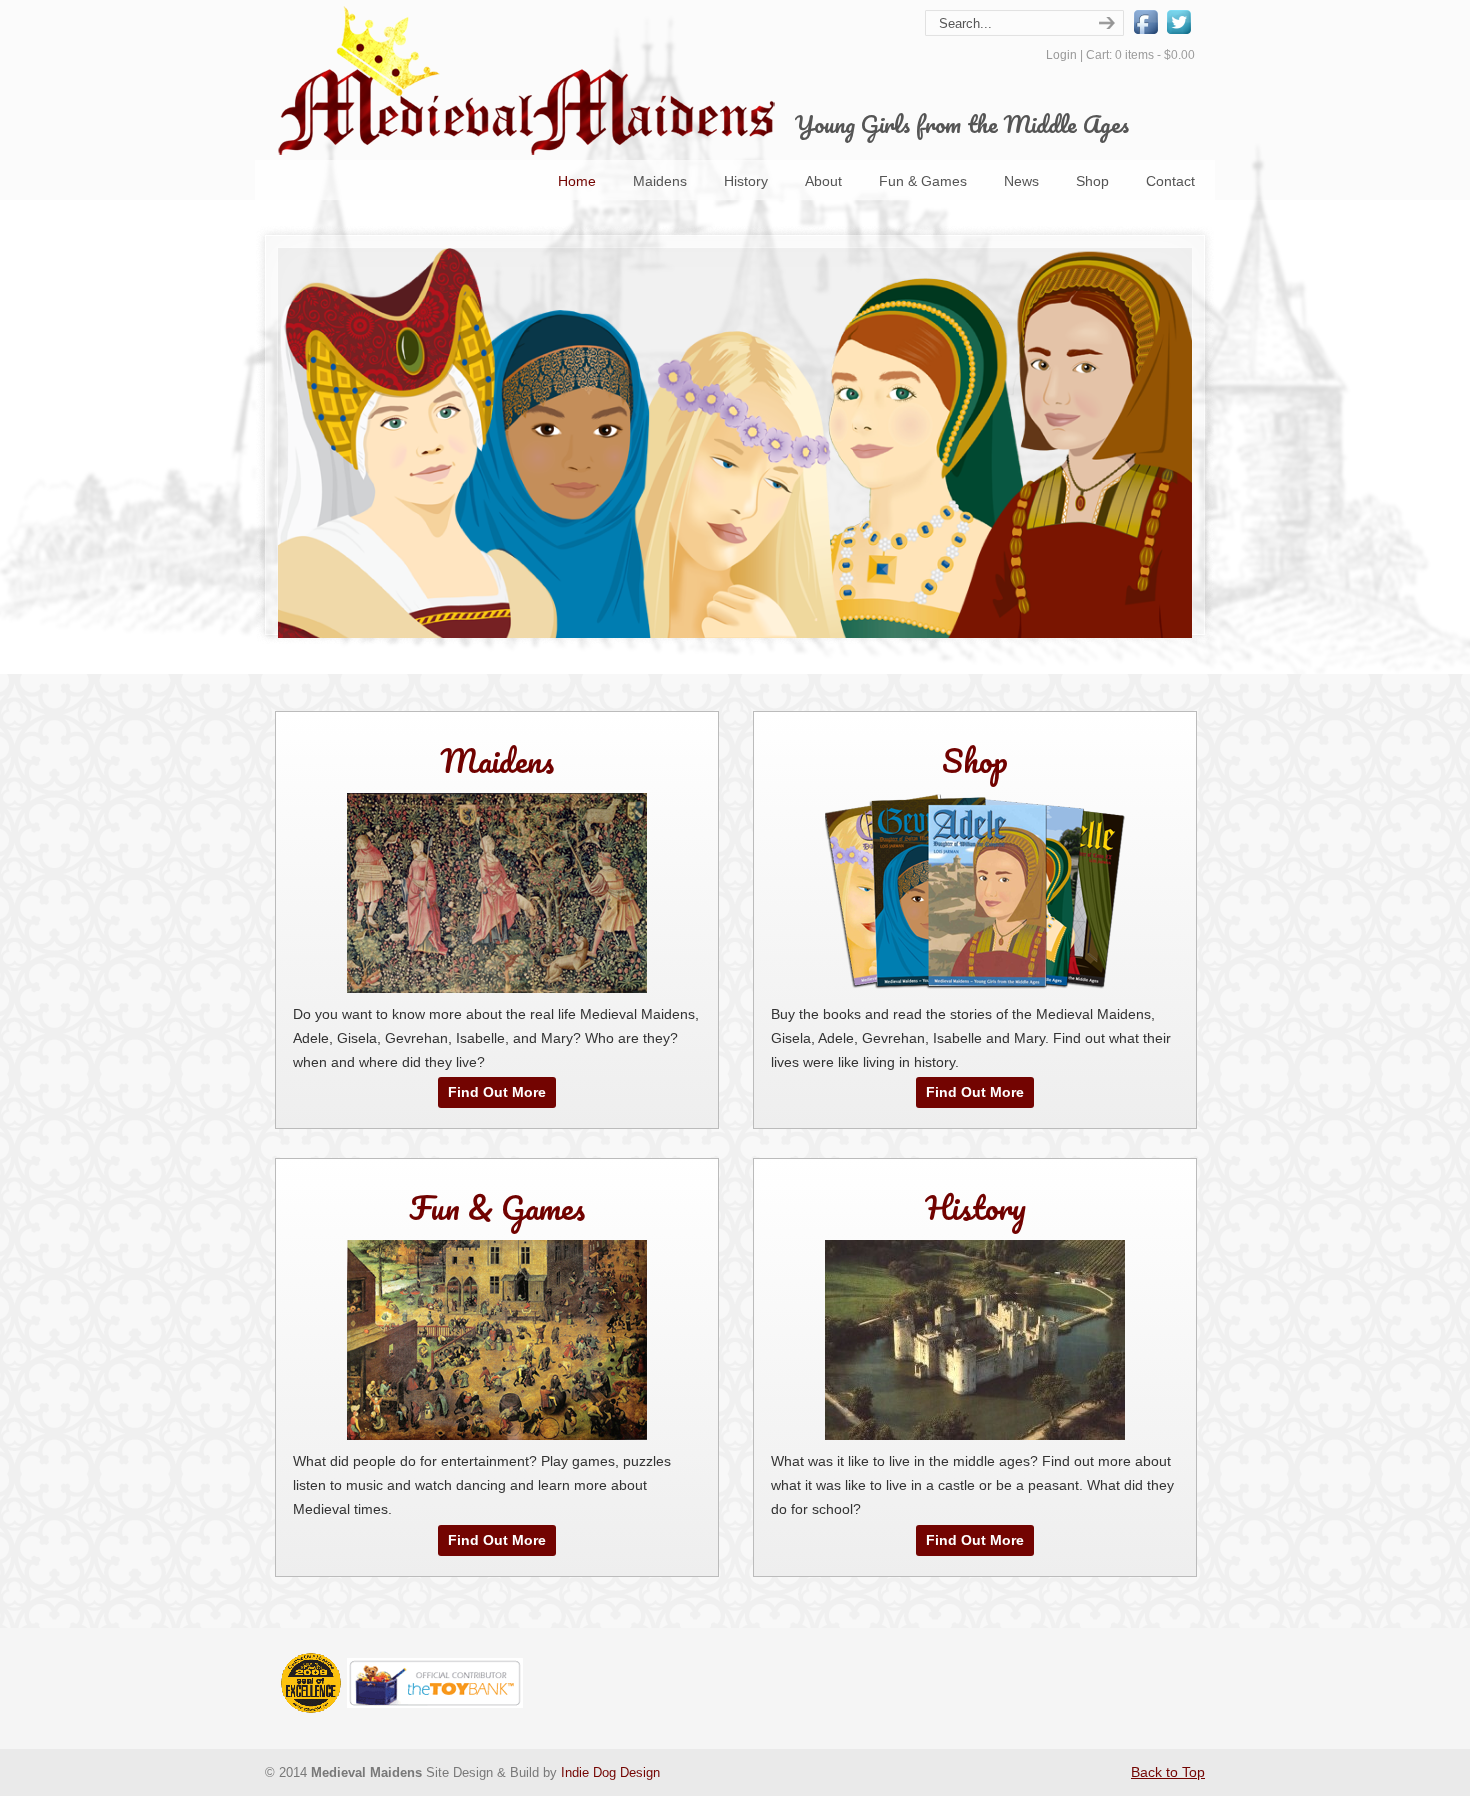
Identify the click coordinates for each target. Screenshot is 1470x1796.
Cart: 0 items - (1140, 55)
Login (1061, 55)
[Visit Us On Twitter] (1178, 33)
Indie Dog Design (610, 1773)
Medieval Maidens (525, 80)
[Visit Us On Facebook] (1145, 33)
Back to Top (1168, 1772)
